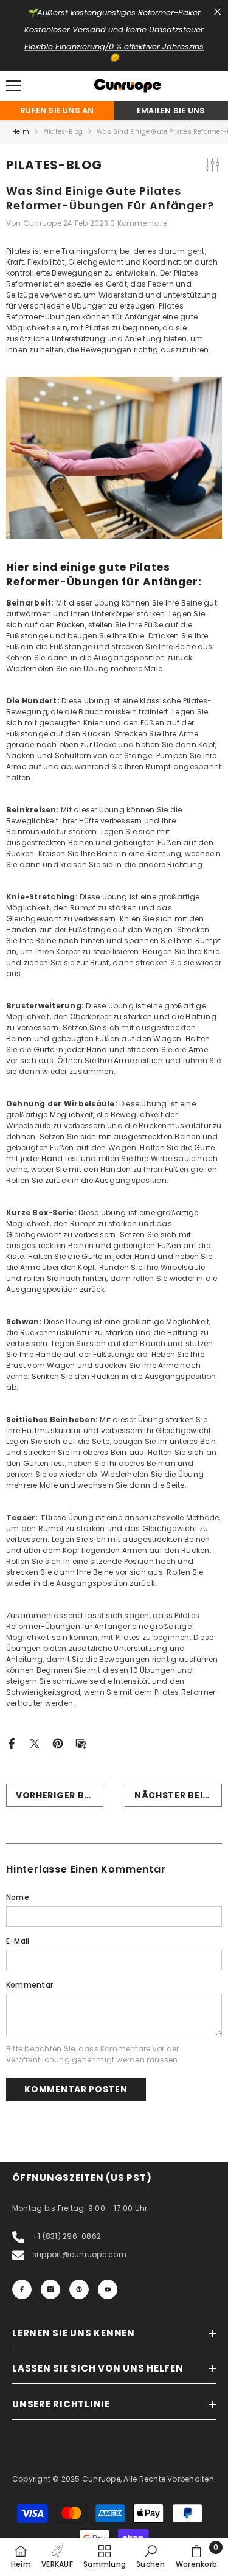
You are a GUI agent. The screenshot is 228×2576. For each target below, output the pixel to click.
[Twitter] (35, 1743)
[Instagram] (50, 2289)
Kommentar (29, 1985)
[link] (150, 2557)
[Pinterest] (58, 1743)
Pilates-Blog (63, 132)
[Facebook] (12, 1743)
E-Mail (18, 1941)
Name (18, 1897)
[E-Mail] (81, 1743)
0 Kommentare (139, 223)
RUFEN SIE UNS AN (57, 110)
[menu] (13, 86)
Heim (21, 132)
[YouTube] (108, 2289)
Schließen (217, 12)
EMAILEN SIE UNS (171, 110)
